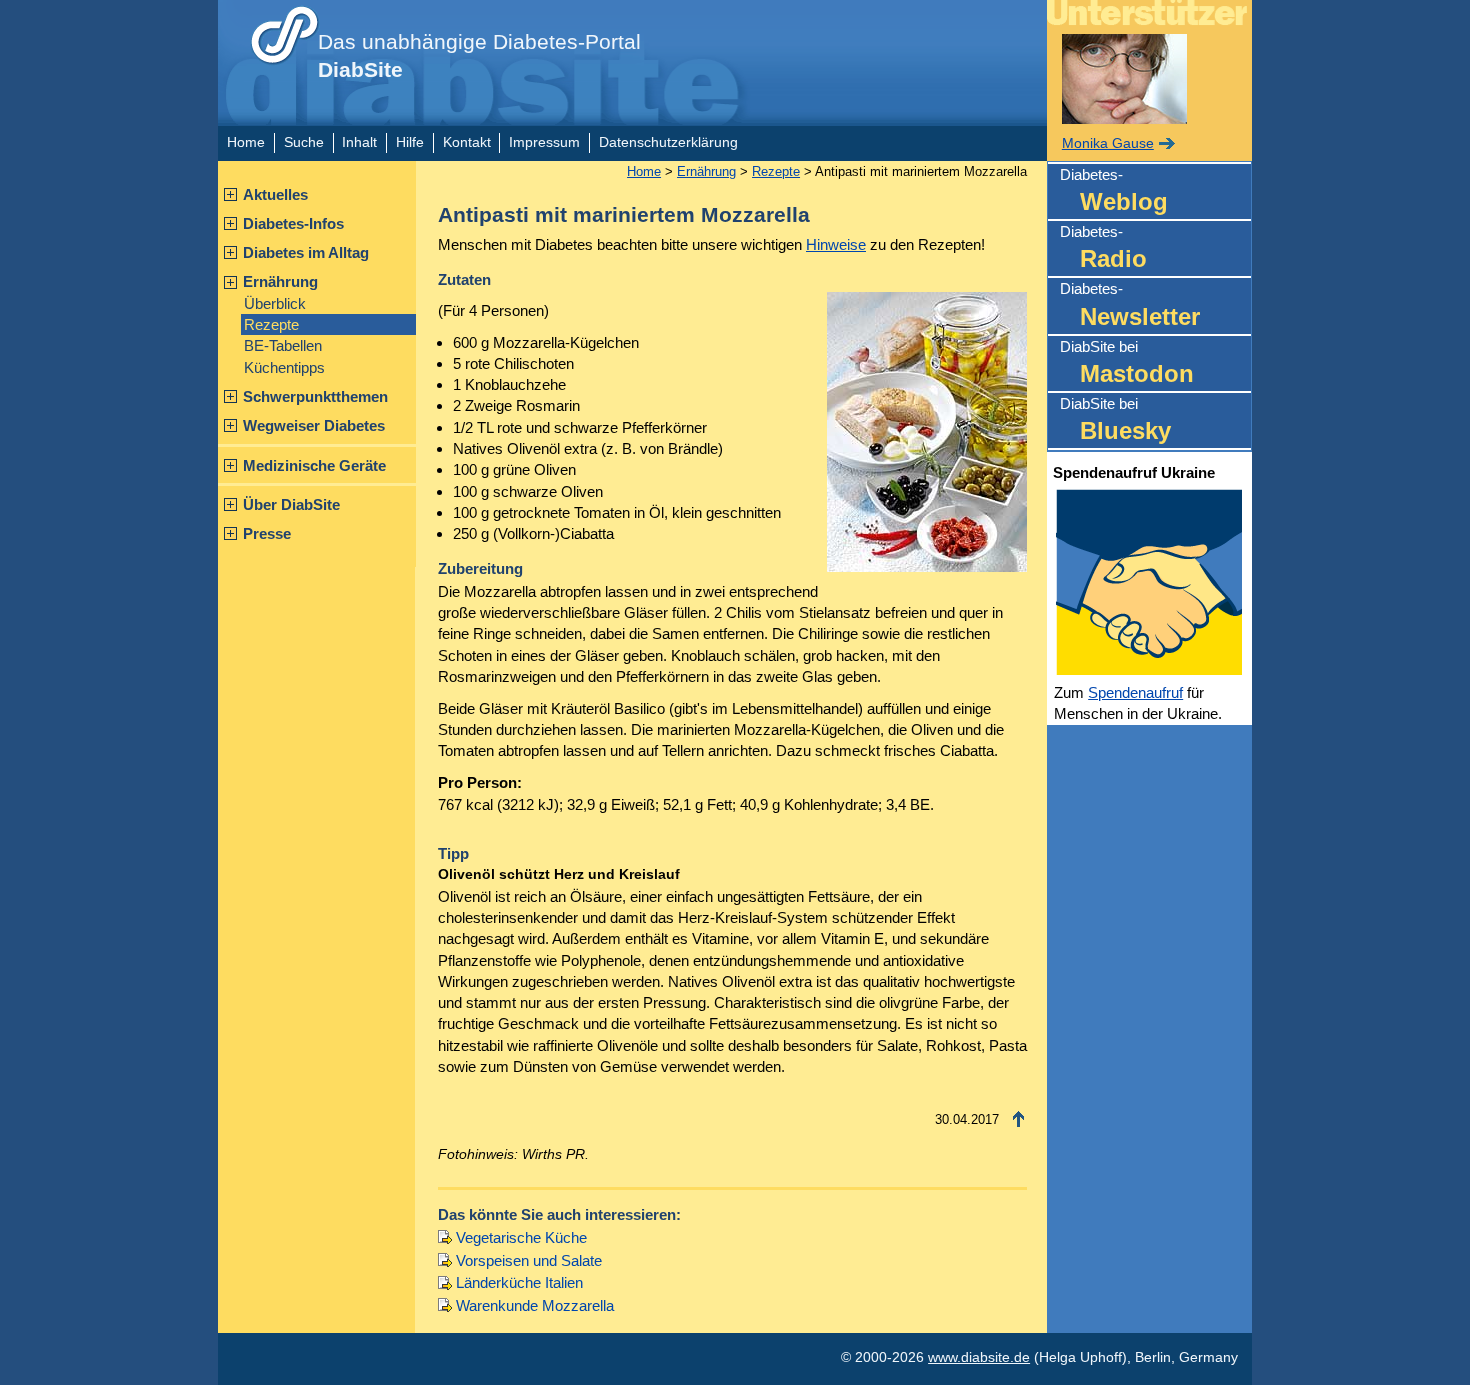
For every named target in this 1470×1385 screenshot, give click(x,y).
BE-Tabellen (283, 345)
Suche (304, 142)
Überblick (275, 303)
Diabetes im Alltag (306, 252)
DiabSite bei (1127, 362)
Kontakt (467, 142)
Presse (267, 533)
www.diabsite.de (979, 1357)
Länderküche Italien (519, 1282)
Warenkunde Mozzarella (535, 1305)
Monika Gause (1108, 143)
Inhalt (359, 142)
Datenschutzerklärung (668, 142)
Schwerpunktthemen (315, 396)
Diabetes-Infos (293, 223)
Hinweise (836, 244)
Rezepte (271, 324)
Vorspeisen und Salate (529, 1260)
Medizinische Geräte (314, 465)
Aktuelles (275, 194)
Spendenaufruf (1135, 692)
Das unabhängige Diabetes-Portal (479, 56)
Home (246, 142)
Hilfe (410, 142)
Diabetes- (1114, 190)
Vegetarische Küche (521, 1237)
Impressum (544, 142)
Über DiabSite (291, 504)
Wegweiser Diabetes (314, 425)
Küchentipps (284, 367)
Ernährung (280, 281)
